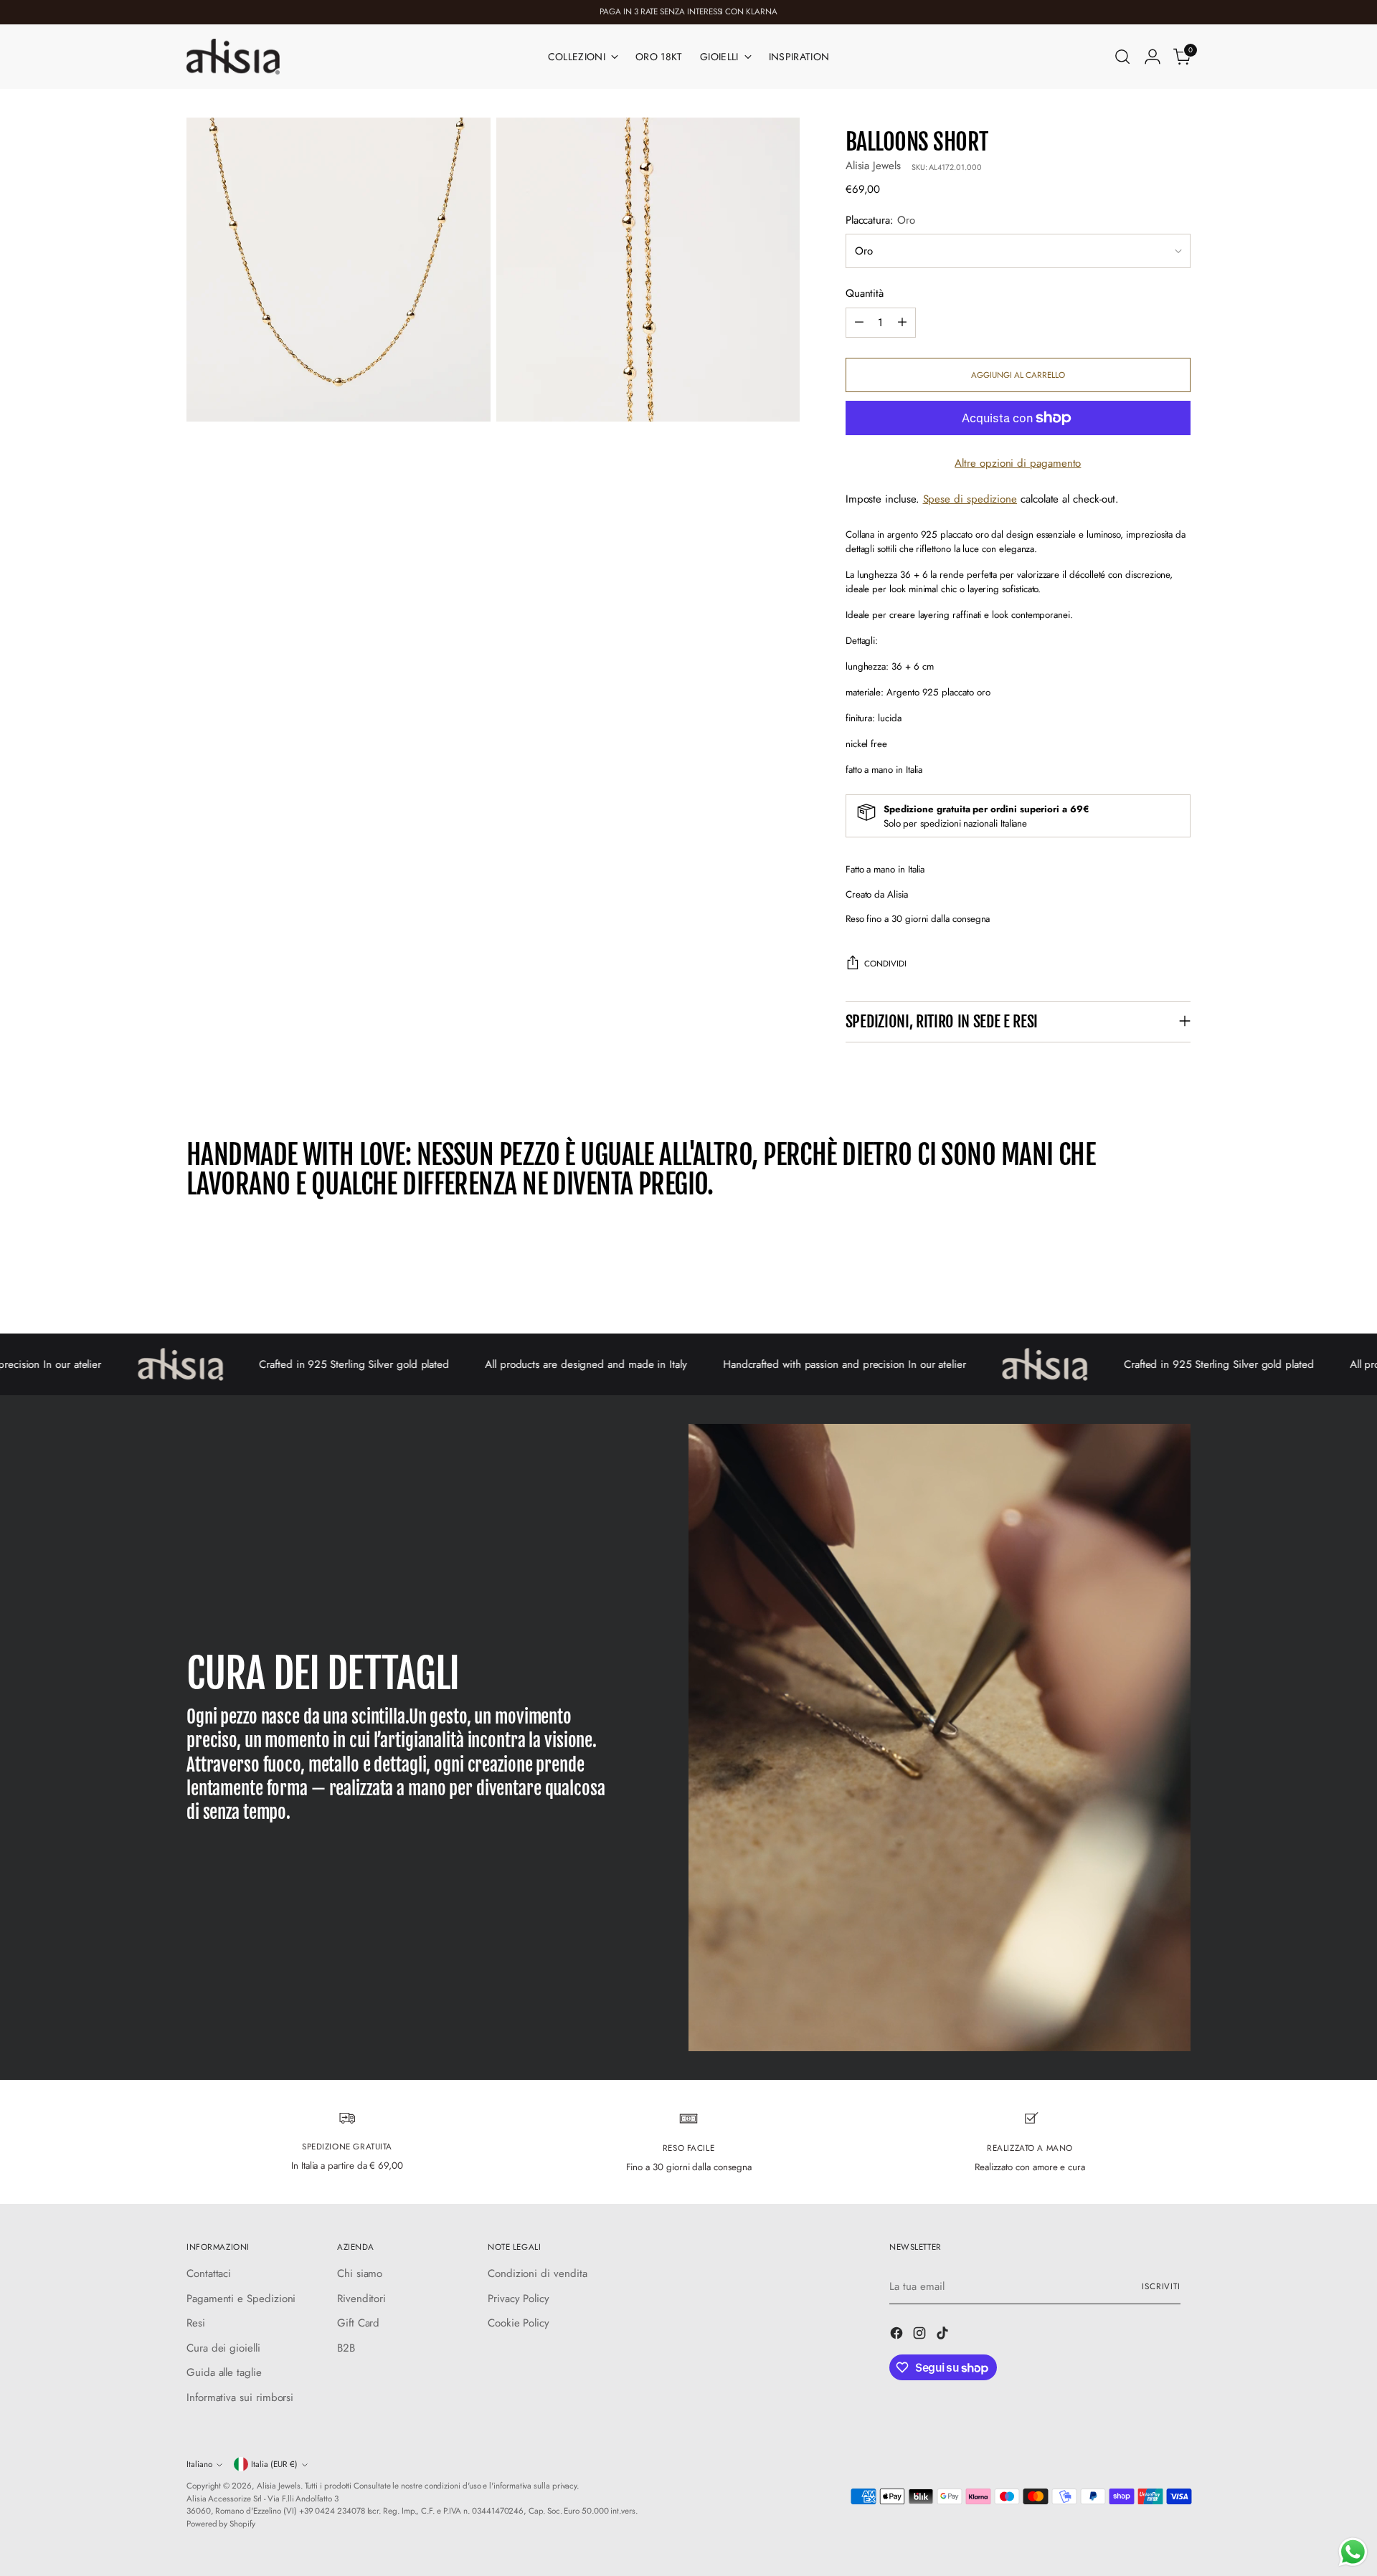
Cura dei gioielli (223, 2348)
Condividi (885, 964)
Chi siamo (360, 2273)
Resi (196, 2323)
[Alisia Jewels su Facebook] (898, 2335)
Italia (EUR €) (274, 2464)
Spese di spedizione (970, 499)
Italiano (199, 2464)
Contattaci (209, 2273)
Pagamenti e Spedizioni (241, 2299)
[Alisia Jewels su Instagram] (921, 2335)
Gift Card (358, 2323)
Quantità (865, 293)
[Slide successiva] (1178, 1284)
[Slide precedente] (1145, 1285)
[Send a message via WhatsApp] (1353, 2552)
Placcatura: (880, 220)
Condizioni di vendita (537, 2273)
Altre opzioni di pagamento (1018, 463)
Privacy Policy (519, 2299)
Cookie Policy (519, 2323)
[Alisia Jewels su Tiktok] (944, 2335)
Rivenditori (361, 2299)
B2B (346, 2348)
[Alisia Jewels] (233, 57)
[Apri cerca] (1122, 57)
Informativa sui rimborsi (240, 2397)
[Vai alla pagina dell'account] (1153, 57)
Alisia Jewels (873, 166)
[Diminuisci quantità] (859, 323)
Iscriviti (1161, 2286)
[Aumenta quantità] (902, 323)
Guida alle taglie (224, 2372)
